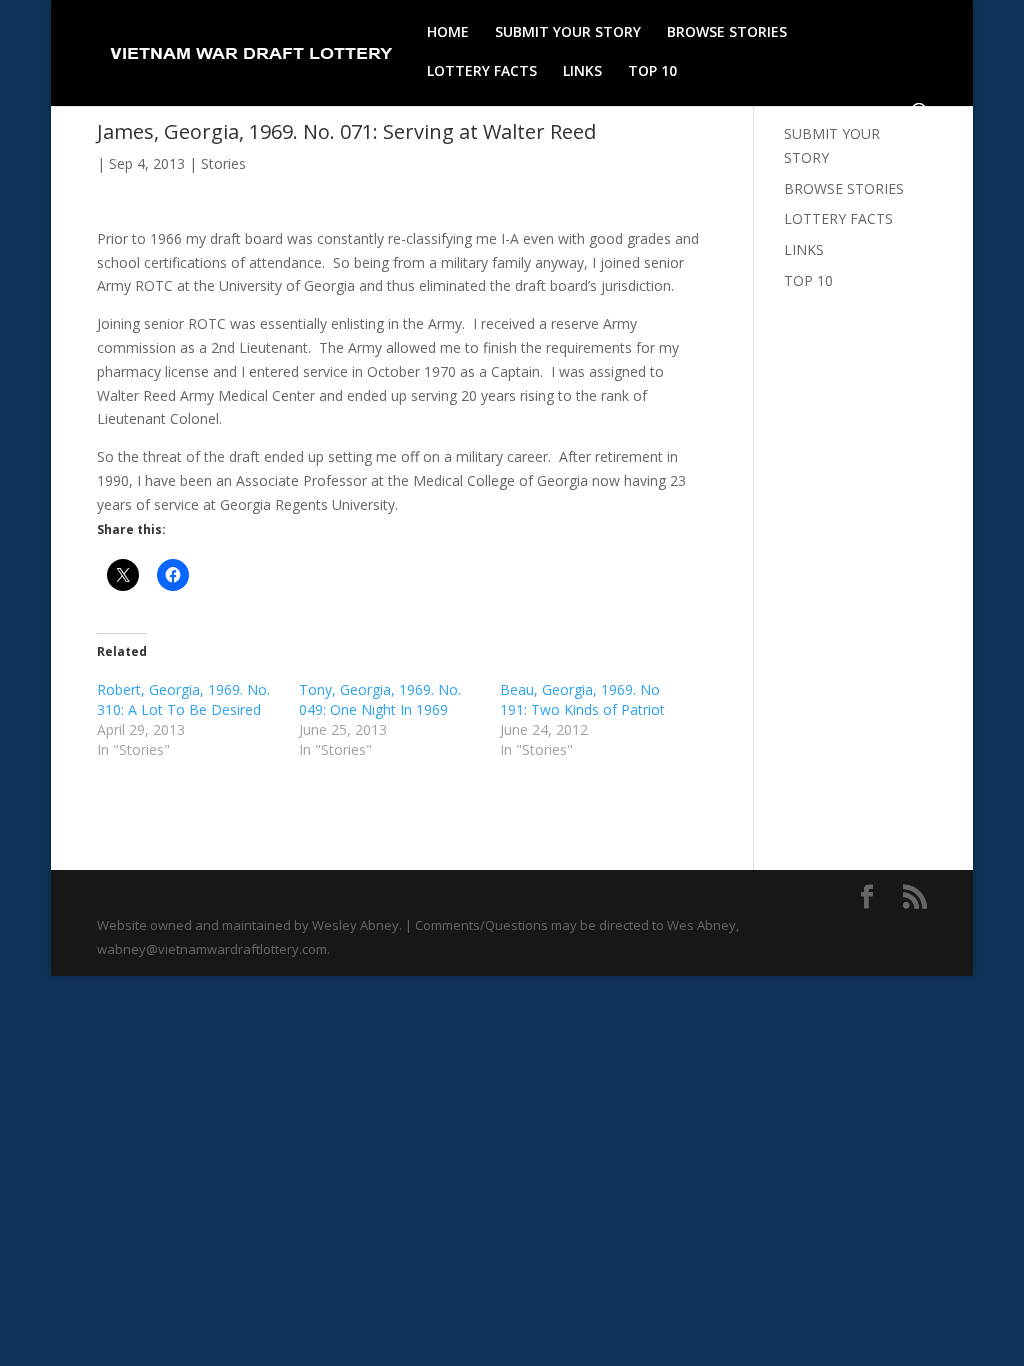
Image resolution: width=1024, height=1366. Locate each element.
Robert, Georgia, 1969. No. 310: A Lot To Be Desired (183, 699)
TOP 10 (652, 72)
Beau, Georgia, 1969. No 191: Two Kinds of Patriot (582, 699)
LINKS (582, 72)
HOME (448, 33)
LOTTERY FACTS (482, 72)
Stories (223, 163)
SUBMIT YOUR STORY (568, 33)
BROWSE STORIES (727, 33)
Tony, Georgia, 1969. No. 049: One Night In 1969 (380, 699)
